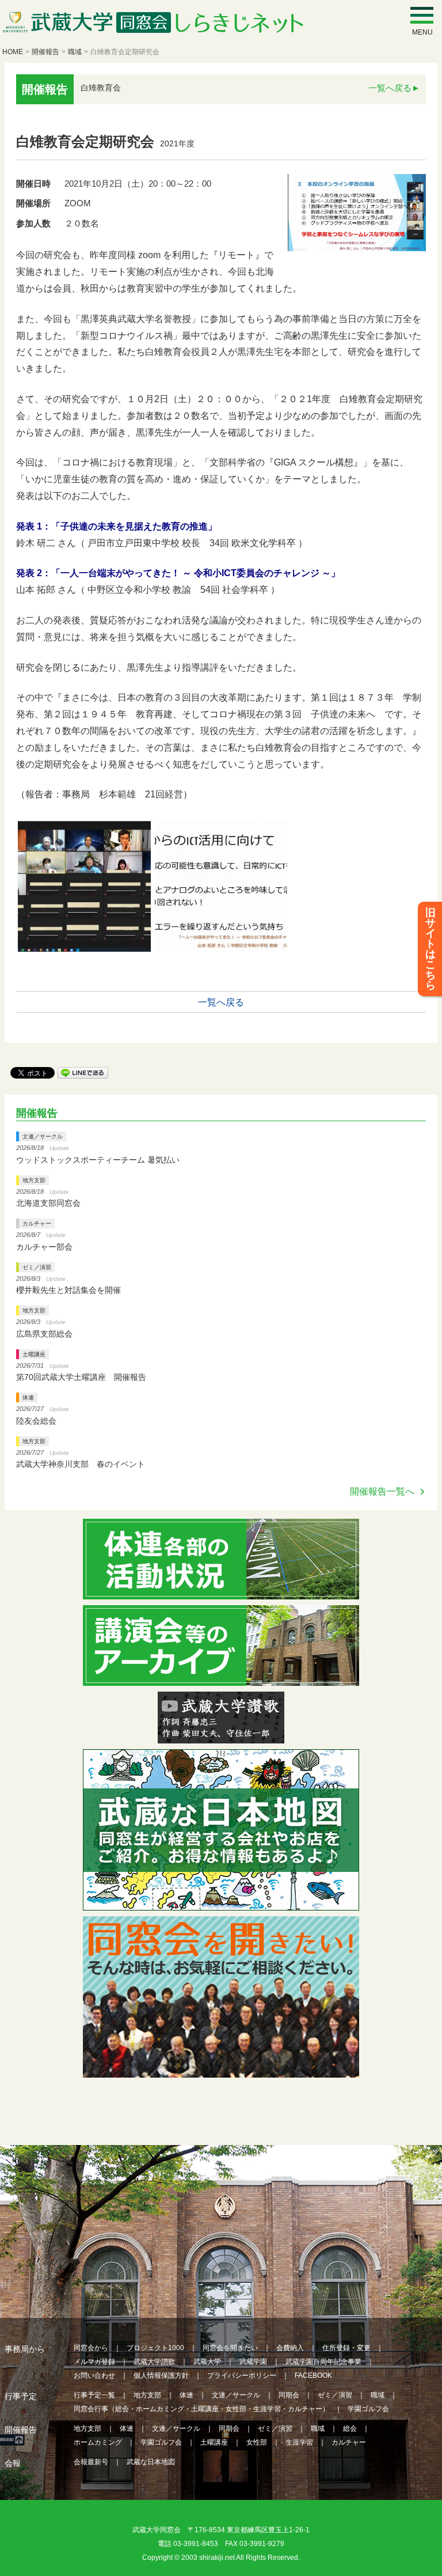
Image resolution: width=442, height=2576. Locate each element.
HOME (13, 52)
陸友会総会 (36, 1421)
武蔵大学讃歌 (154, 2362)
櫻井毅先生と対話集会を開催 (68, 1290)
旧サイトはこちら (430, 949)
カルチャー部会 (44, 1247)
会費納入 (290, 2348)
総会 (350, 2429)
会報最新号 (91, 2462)
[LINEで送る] (83, 1072)
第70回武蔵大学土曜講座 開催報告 (81, 1377)
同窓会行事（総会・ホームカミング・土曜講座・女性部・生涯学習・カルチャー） (201, 2409)
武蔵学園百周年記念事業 (323, 2362)
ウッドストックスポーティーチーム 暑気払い (98, 1160)
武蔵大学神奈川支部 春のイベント (81, 1464)
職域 (75, 52)
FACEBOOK (313, 2375)
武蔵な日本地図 (151, 2462)
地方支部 (34, 1180)
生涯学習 (299, 2442)
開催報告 (45, 52)
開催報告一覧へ (382, 1491)
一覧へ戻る (390, 88)
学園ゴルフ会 (368, 2409)
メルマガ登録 (94, 2362)
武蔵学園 (253, 2362)
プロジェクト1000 (155, 2348)
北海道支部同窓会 (48, 1203)
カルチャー (37, 1223)
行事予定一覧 (94, 2395)
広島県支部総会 (44, 1334)
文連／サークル (43, 1136)
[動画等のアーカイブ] (221, 1679)
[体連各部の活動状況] (221, 1592)
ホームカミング (98, 2442)
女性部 (257, 2442)
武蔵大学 (207, 2362)
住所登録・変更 (346, 2348)
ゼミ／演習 (37, 1267)
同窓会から (91, 2348)
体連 (28, 1397)
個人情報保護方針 (161, 2375)
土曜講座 (34, 1354)
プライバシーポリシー (242, 2375)
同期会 (289, 2395)
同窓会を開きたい (230, 2348)
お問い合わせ (94, 2375)
